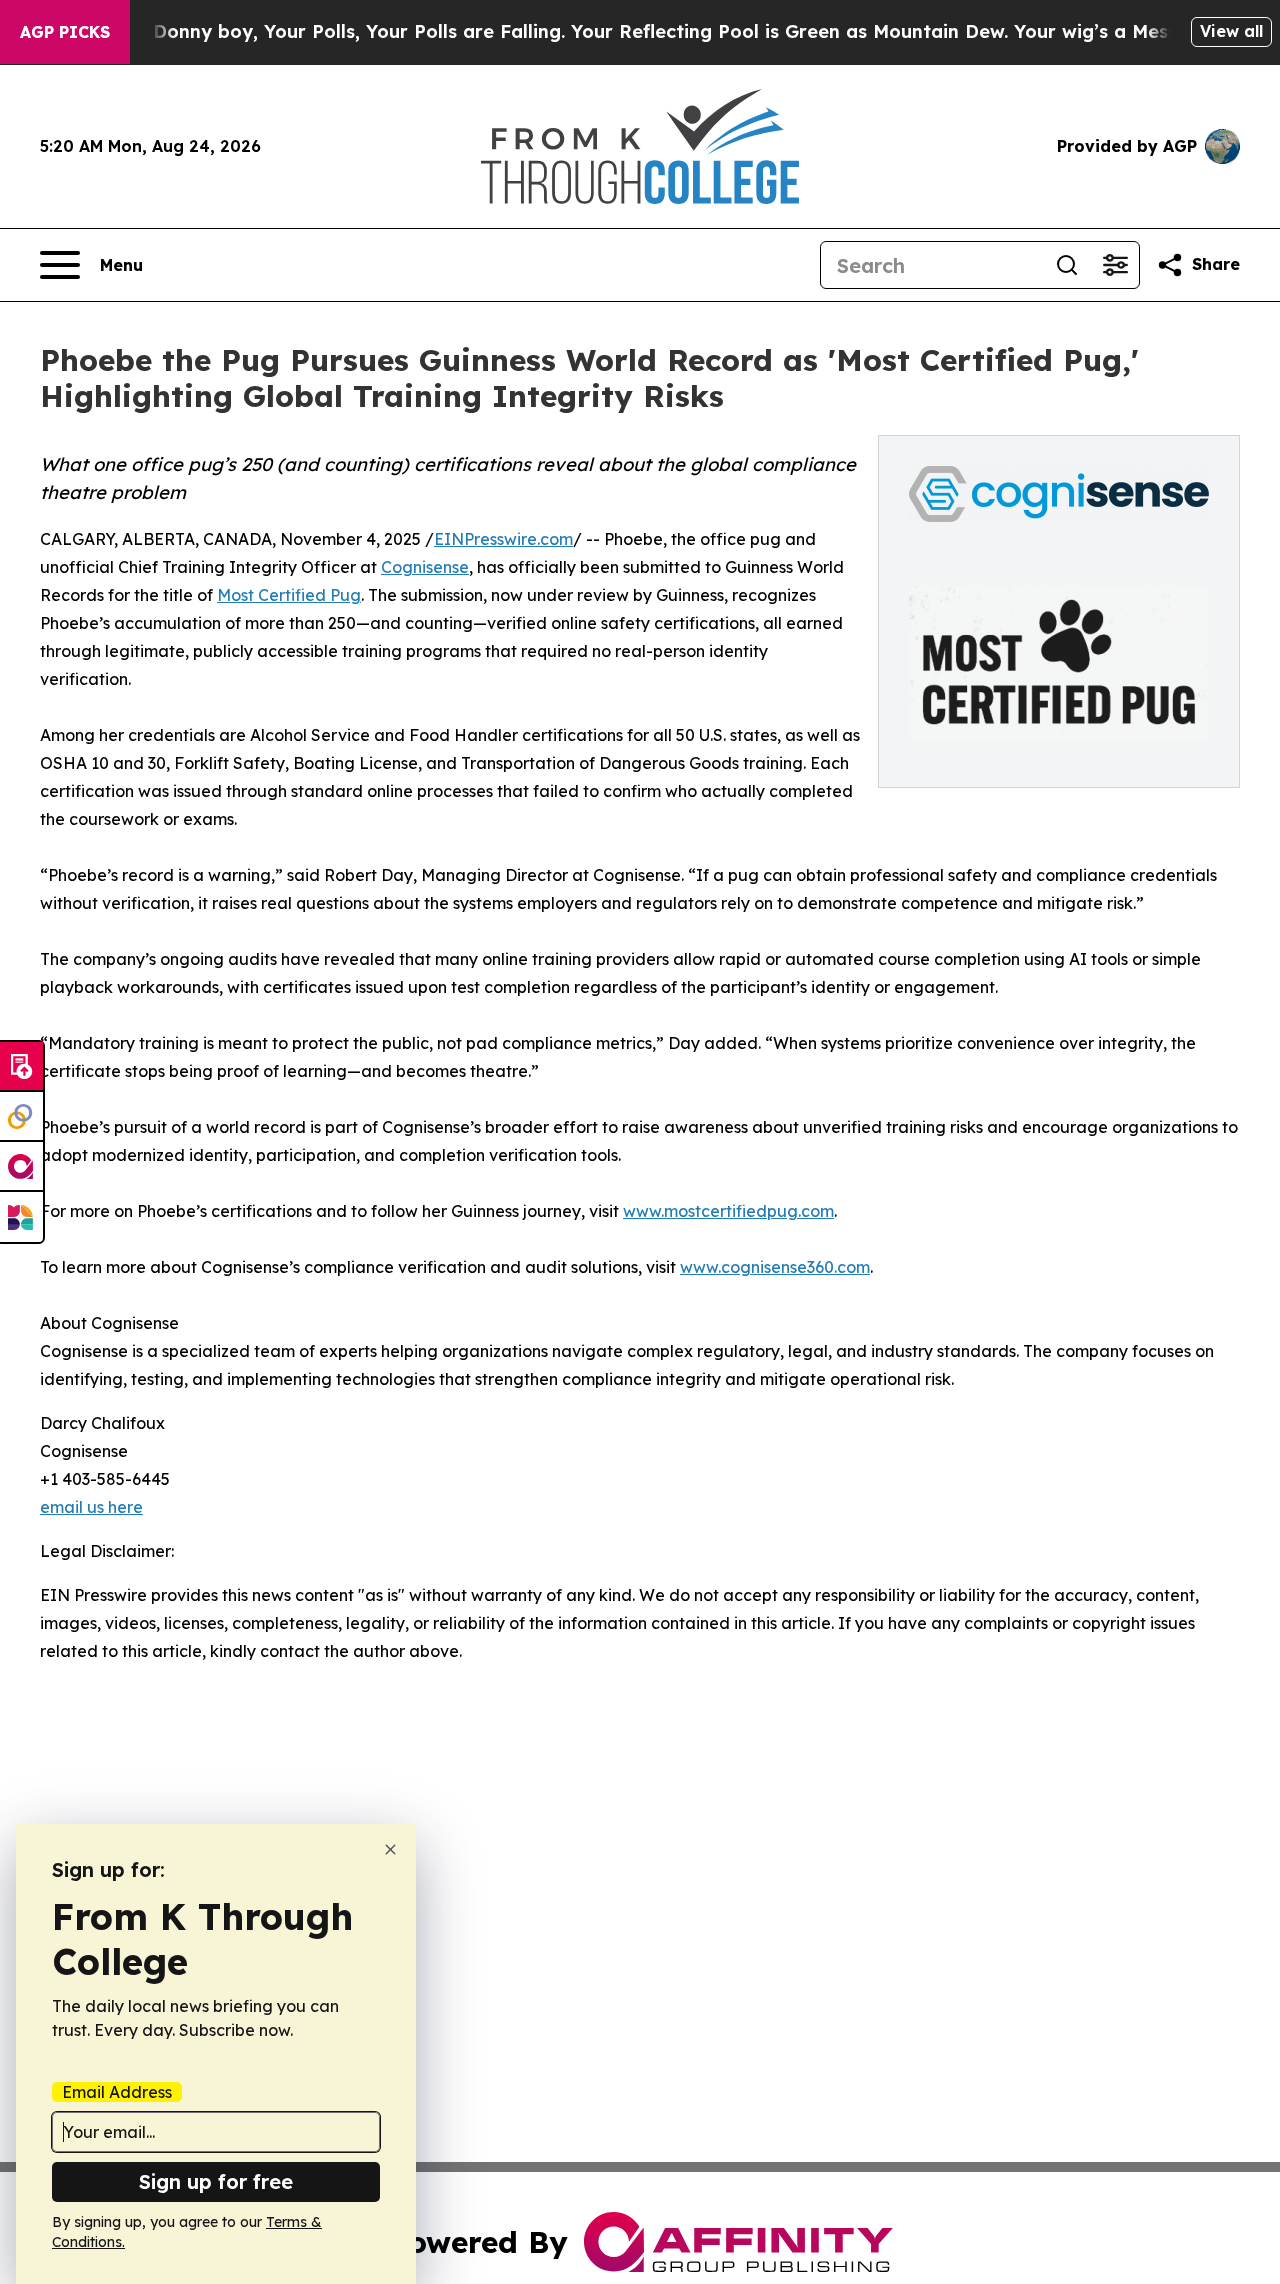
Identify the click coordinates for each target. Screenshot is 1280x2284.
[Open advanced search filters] (1115, 265)
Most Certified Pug (289, 595)
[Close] (390, 1849)
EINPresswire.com (503, 539)
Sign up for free (216, 2181)
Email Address (117, 2092)
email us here (91, 1507)
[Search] (1067, 265)
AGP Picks (65, 32)
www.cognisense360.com (775, 1267)
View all (1231, 31)
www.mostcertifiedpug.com (728, 1211)
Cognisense (425, 567)
